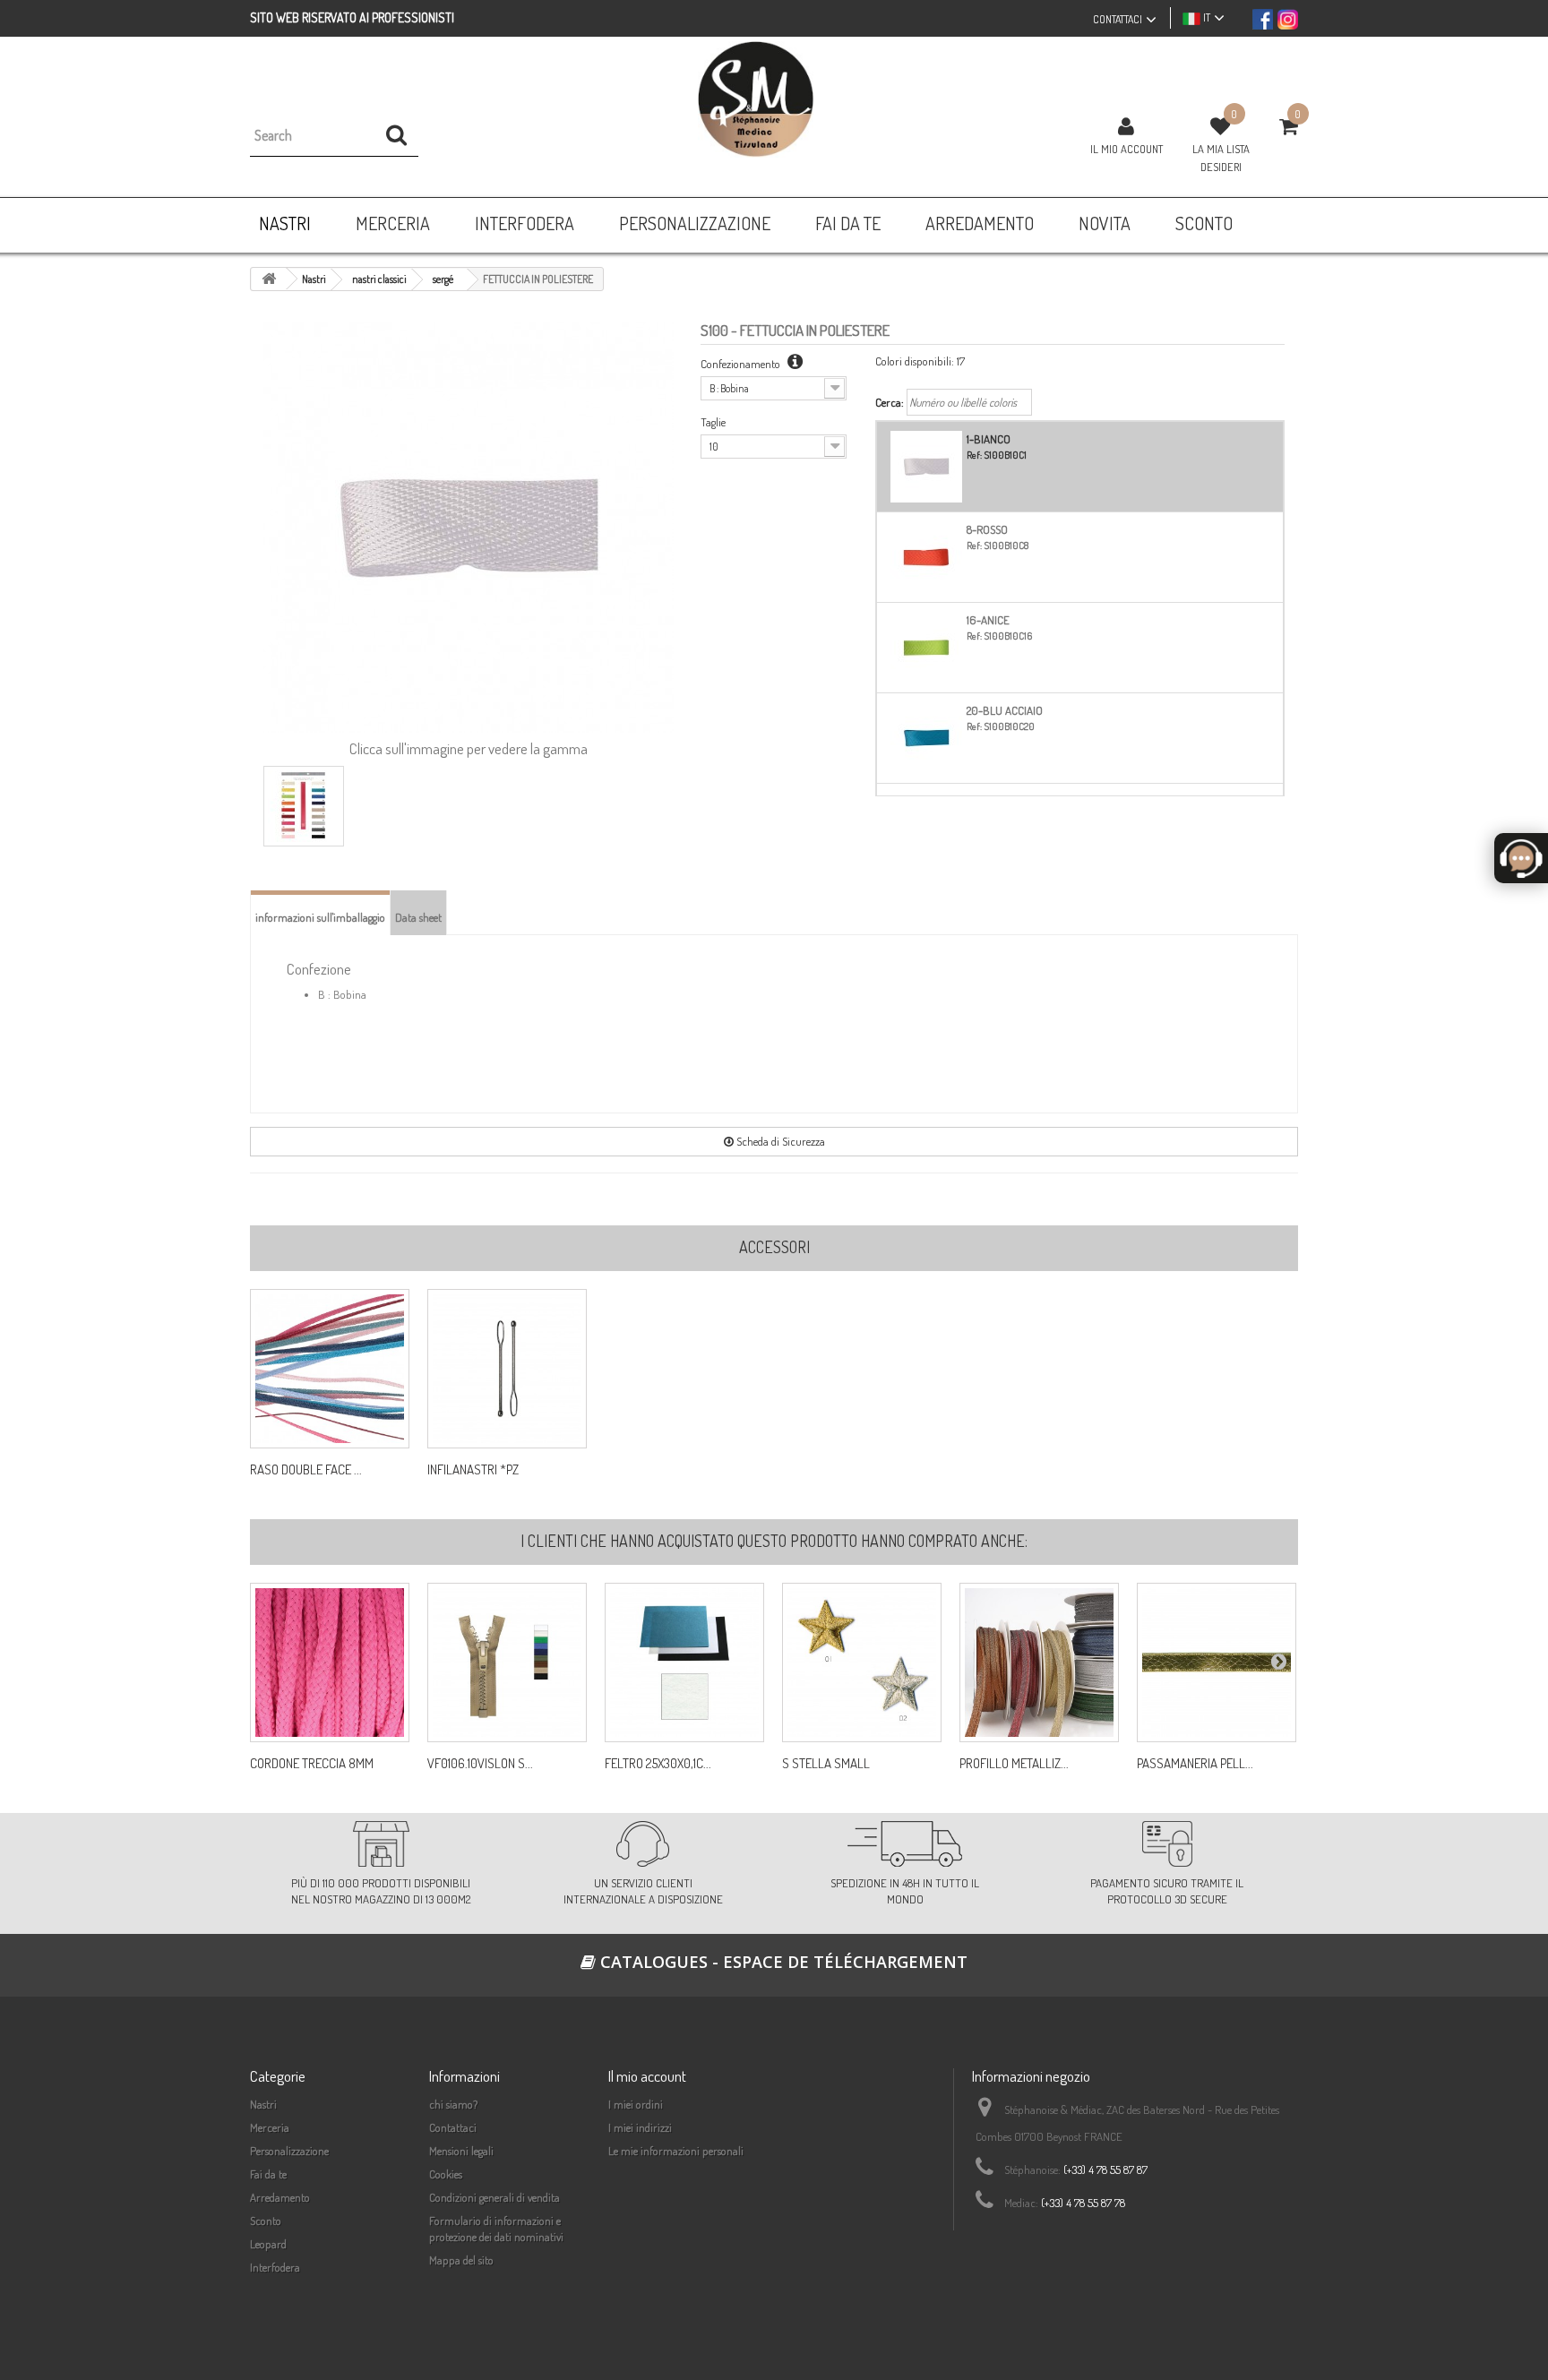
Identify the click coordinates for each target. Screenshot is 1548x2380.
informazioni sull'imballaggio (320, 917)
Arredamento (280, 2197)
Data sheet (418, 917)
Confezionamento (742, 364)
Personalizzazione (289, 2151)
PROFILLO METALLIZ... (1014, 1764)
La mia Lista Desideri (1221, 158)
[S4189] (1039, 1663)
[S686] (330, 1663)
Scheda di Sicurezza (779, 1141)
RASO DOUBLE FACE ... (306, 1470)
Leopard (268, 2244)
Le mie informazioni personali (676, 2151)
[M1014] (507, 1663)
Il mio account (1127, 149)
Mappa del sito (461, 2260)
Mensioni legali (461, 2151)
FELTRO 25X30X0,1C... (658, 1764)
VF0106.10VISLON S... (480, 1764)
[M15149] (862, 1663)
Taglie (713, 422)
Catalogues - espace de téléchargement (782, 1962)
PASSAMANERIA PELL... (1195, 1764)
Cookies (446, 2174)
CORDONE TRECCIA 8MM (312, 1764)
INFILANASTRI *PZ (473, 1470)
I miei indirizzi (640, 2127)
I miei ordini (636, 2104)
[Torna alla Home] (269, 279)
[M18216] (684, 1663)
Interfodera (275, 2267)
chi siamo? (453, 2104)
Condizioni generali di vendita (494, 2197)
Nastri (263, 2104)
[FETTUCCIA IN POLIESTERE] (304, 806)
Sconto (266, 2221)
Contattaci (453, 2127)
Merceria (270, 2127)
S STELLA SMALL (826, 1764)
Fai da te (268, 2174)
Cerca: (890, 402)
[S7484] (1217, 1663)
